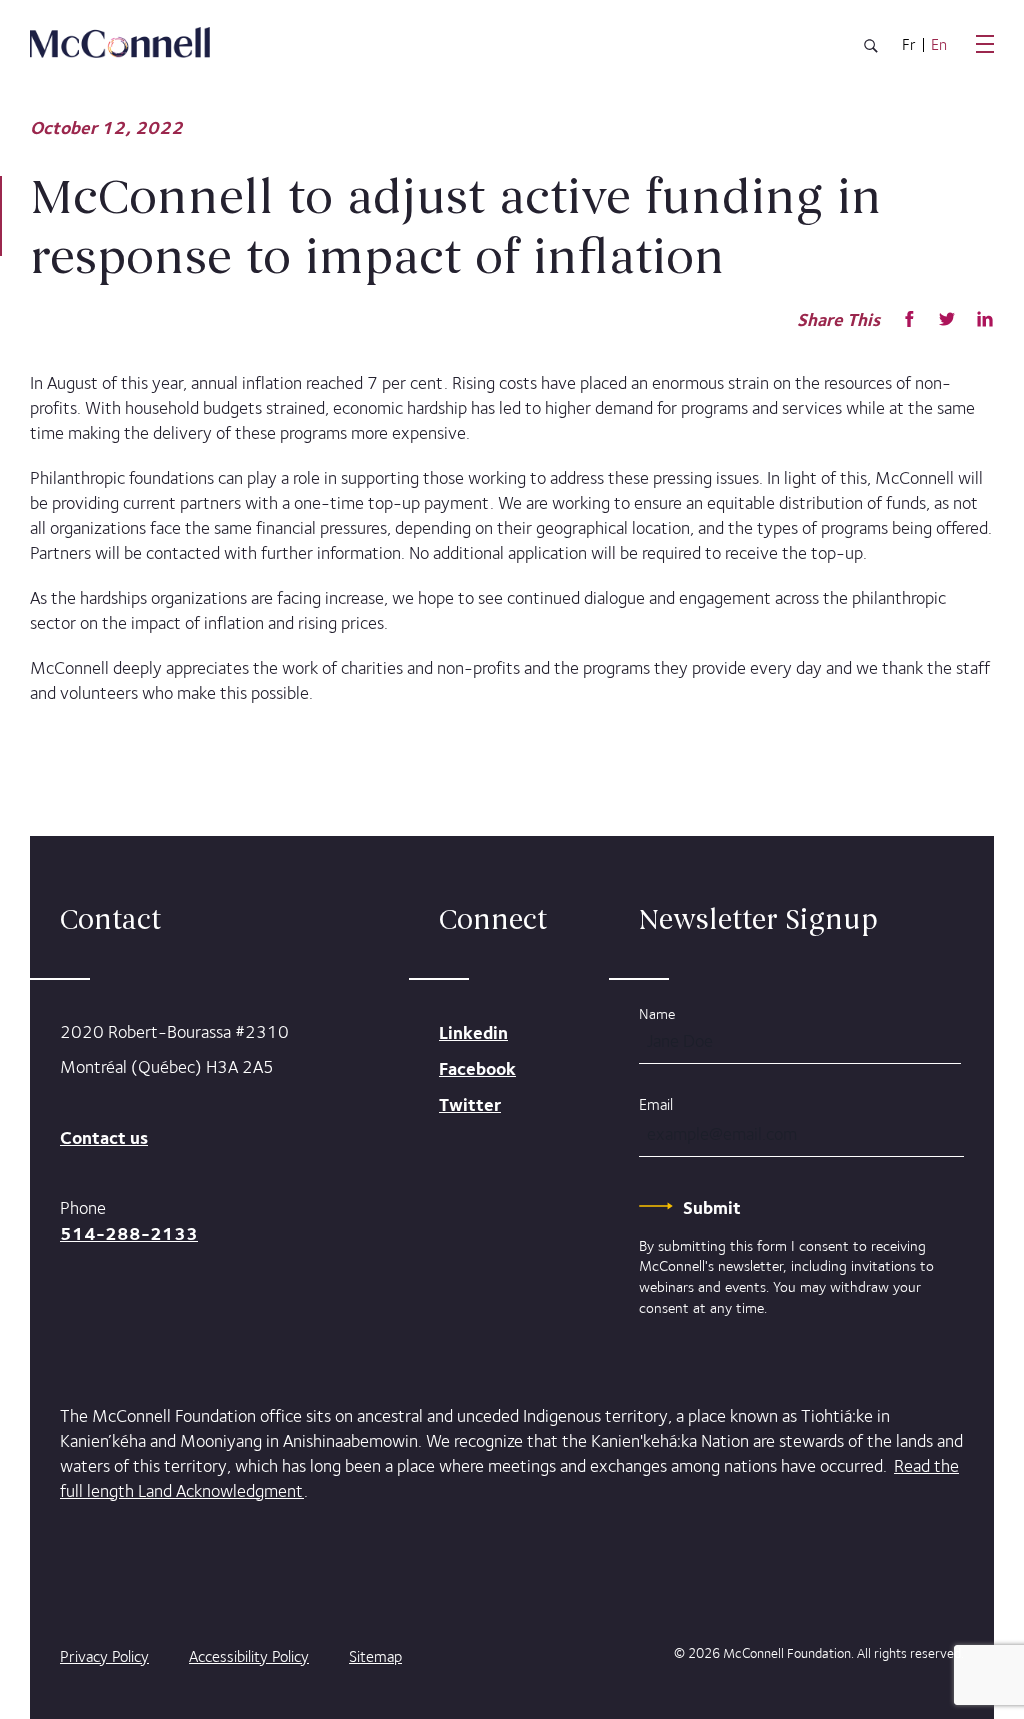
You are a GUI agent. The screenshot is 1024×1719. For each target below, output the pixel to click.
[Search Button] (871, 49)
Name (657, 1013)
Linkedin (473, 1032)
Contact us (104, 1137)
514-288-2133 (129, 1233)
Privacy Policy (104, 1656)
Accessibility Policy (249, 1656)
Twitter (470, 1104)
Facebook (477, 1068)
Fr (909, 45)
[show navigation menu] (985, 44)
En (939, 45)
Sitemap (375, 1656)
